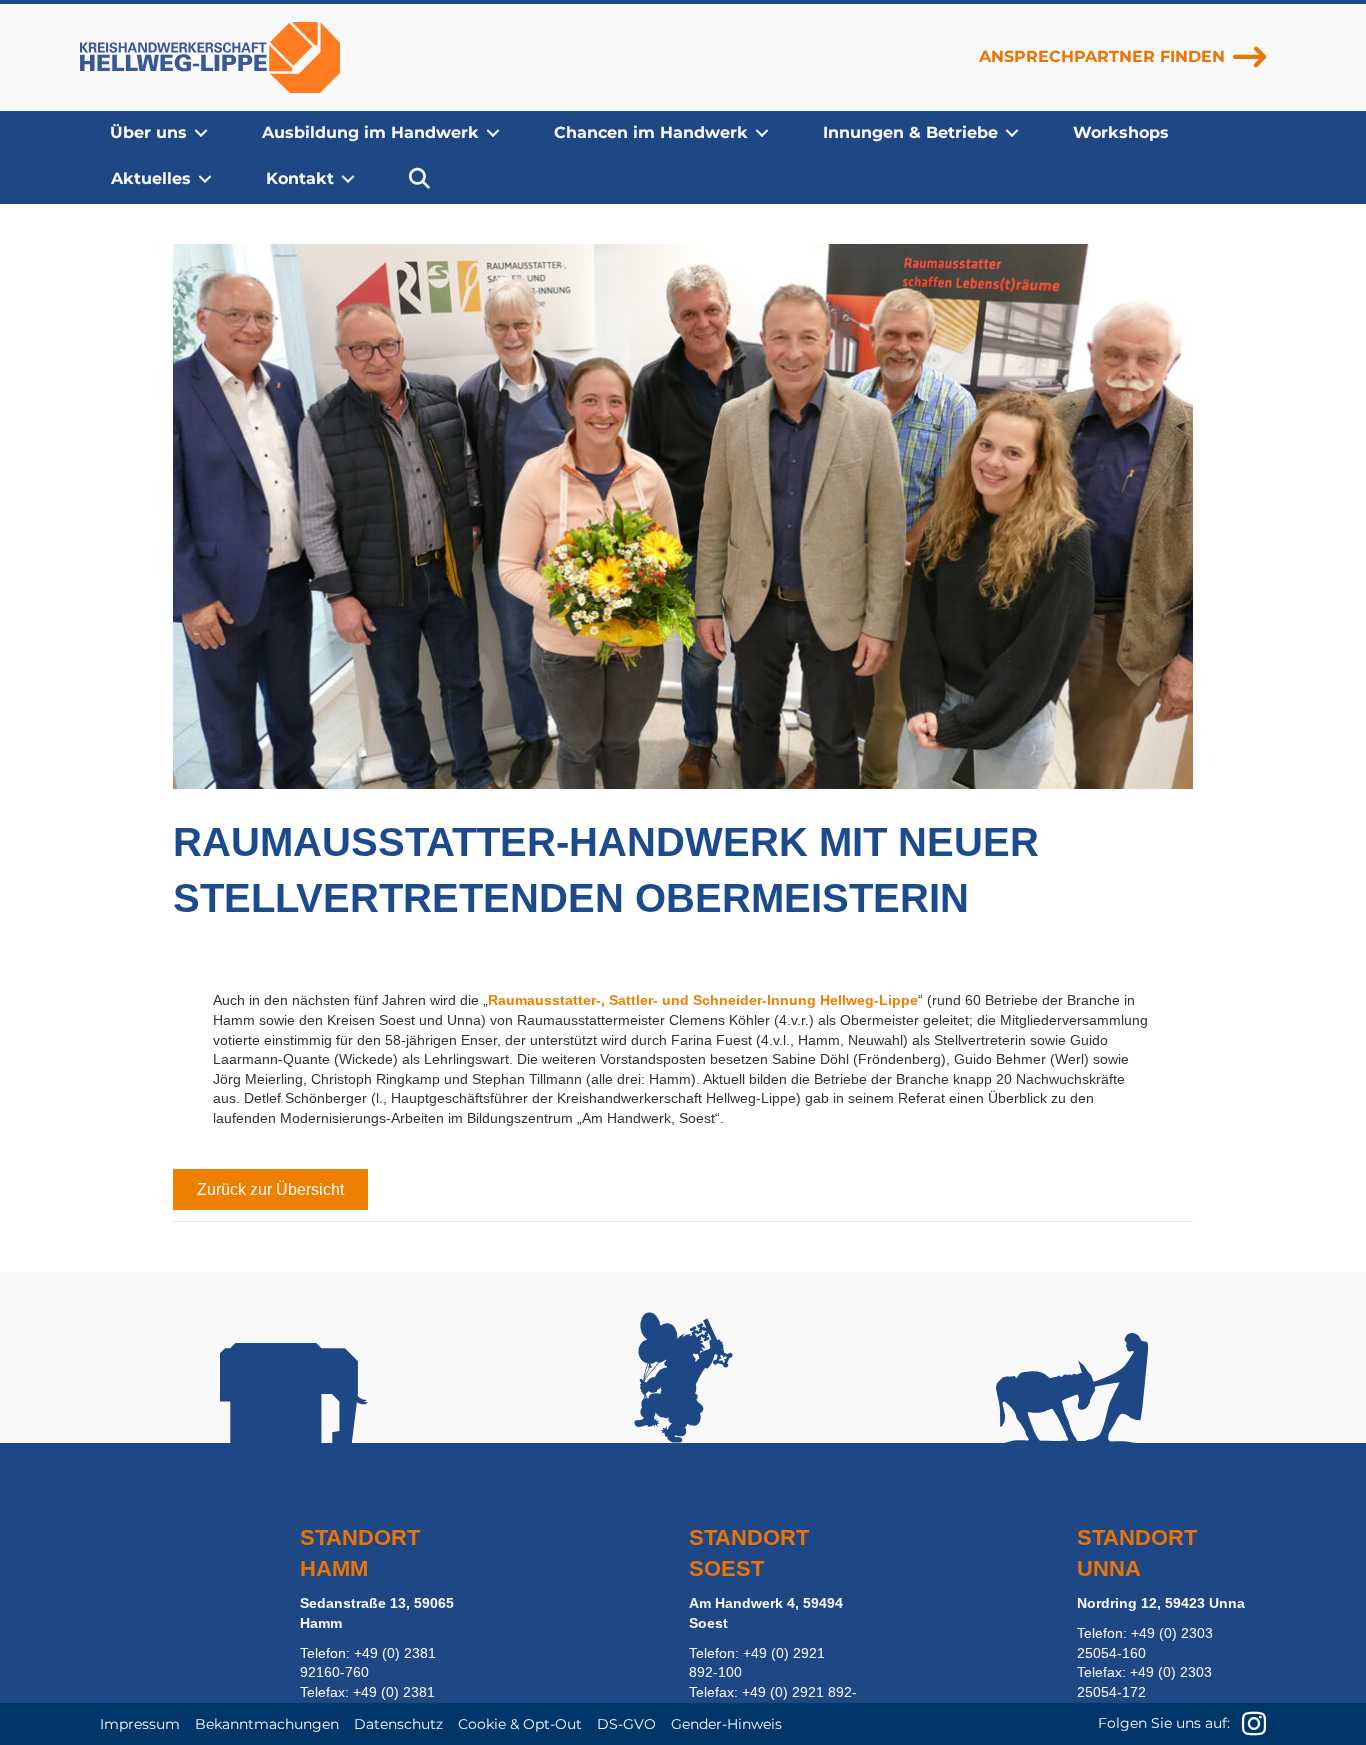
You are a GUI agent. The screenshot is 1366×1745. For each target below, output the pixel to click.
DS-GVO (626, 1724)
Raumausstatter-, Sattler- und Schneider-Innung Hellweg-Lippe (703, 1000)
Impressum (140, 1724)
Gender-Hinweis (726, 1724)
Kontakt (300, 178)
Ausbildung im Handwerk (370, 132)
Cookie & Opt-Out (520, 1724)
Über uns (148, 132)
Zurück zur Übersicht (270, 1189)
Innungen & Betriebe (910, 132)
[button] (201, 133)
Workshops (1121, 132)
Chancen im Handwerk (651, 132)
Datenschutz (398, 1724)
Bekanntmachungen (267, 1724)
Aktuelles (151, 178)
